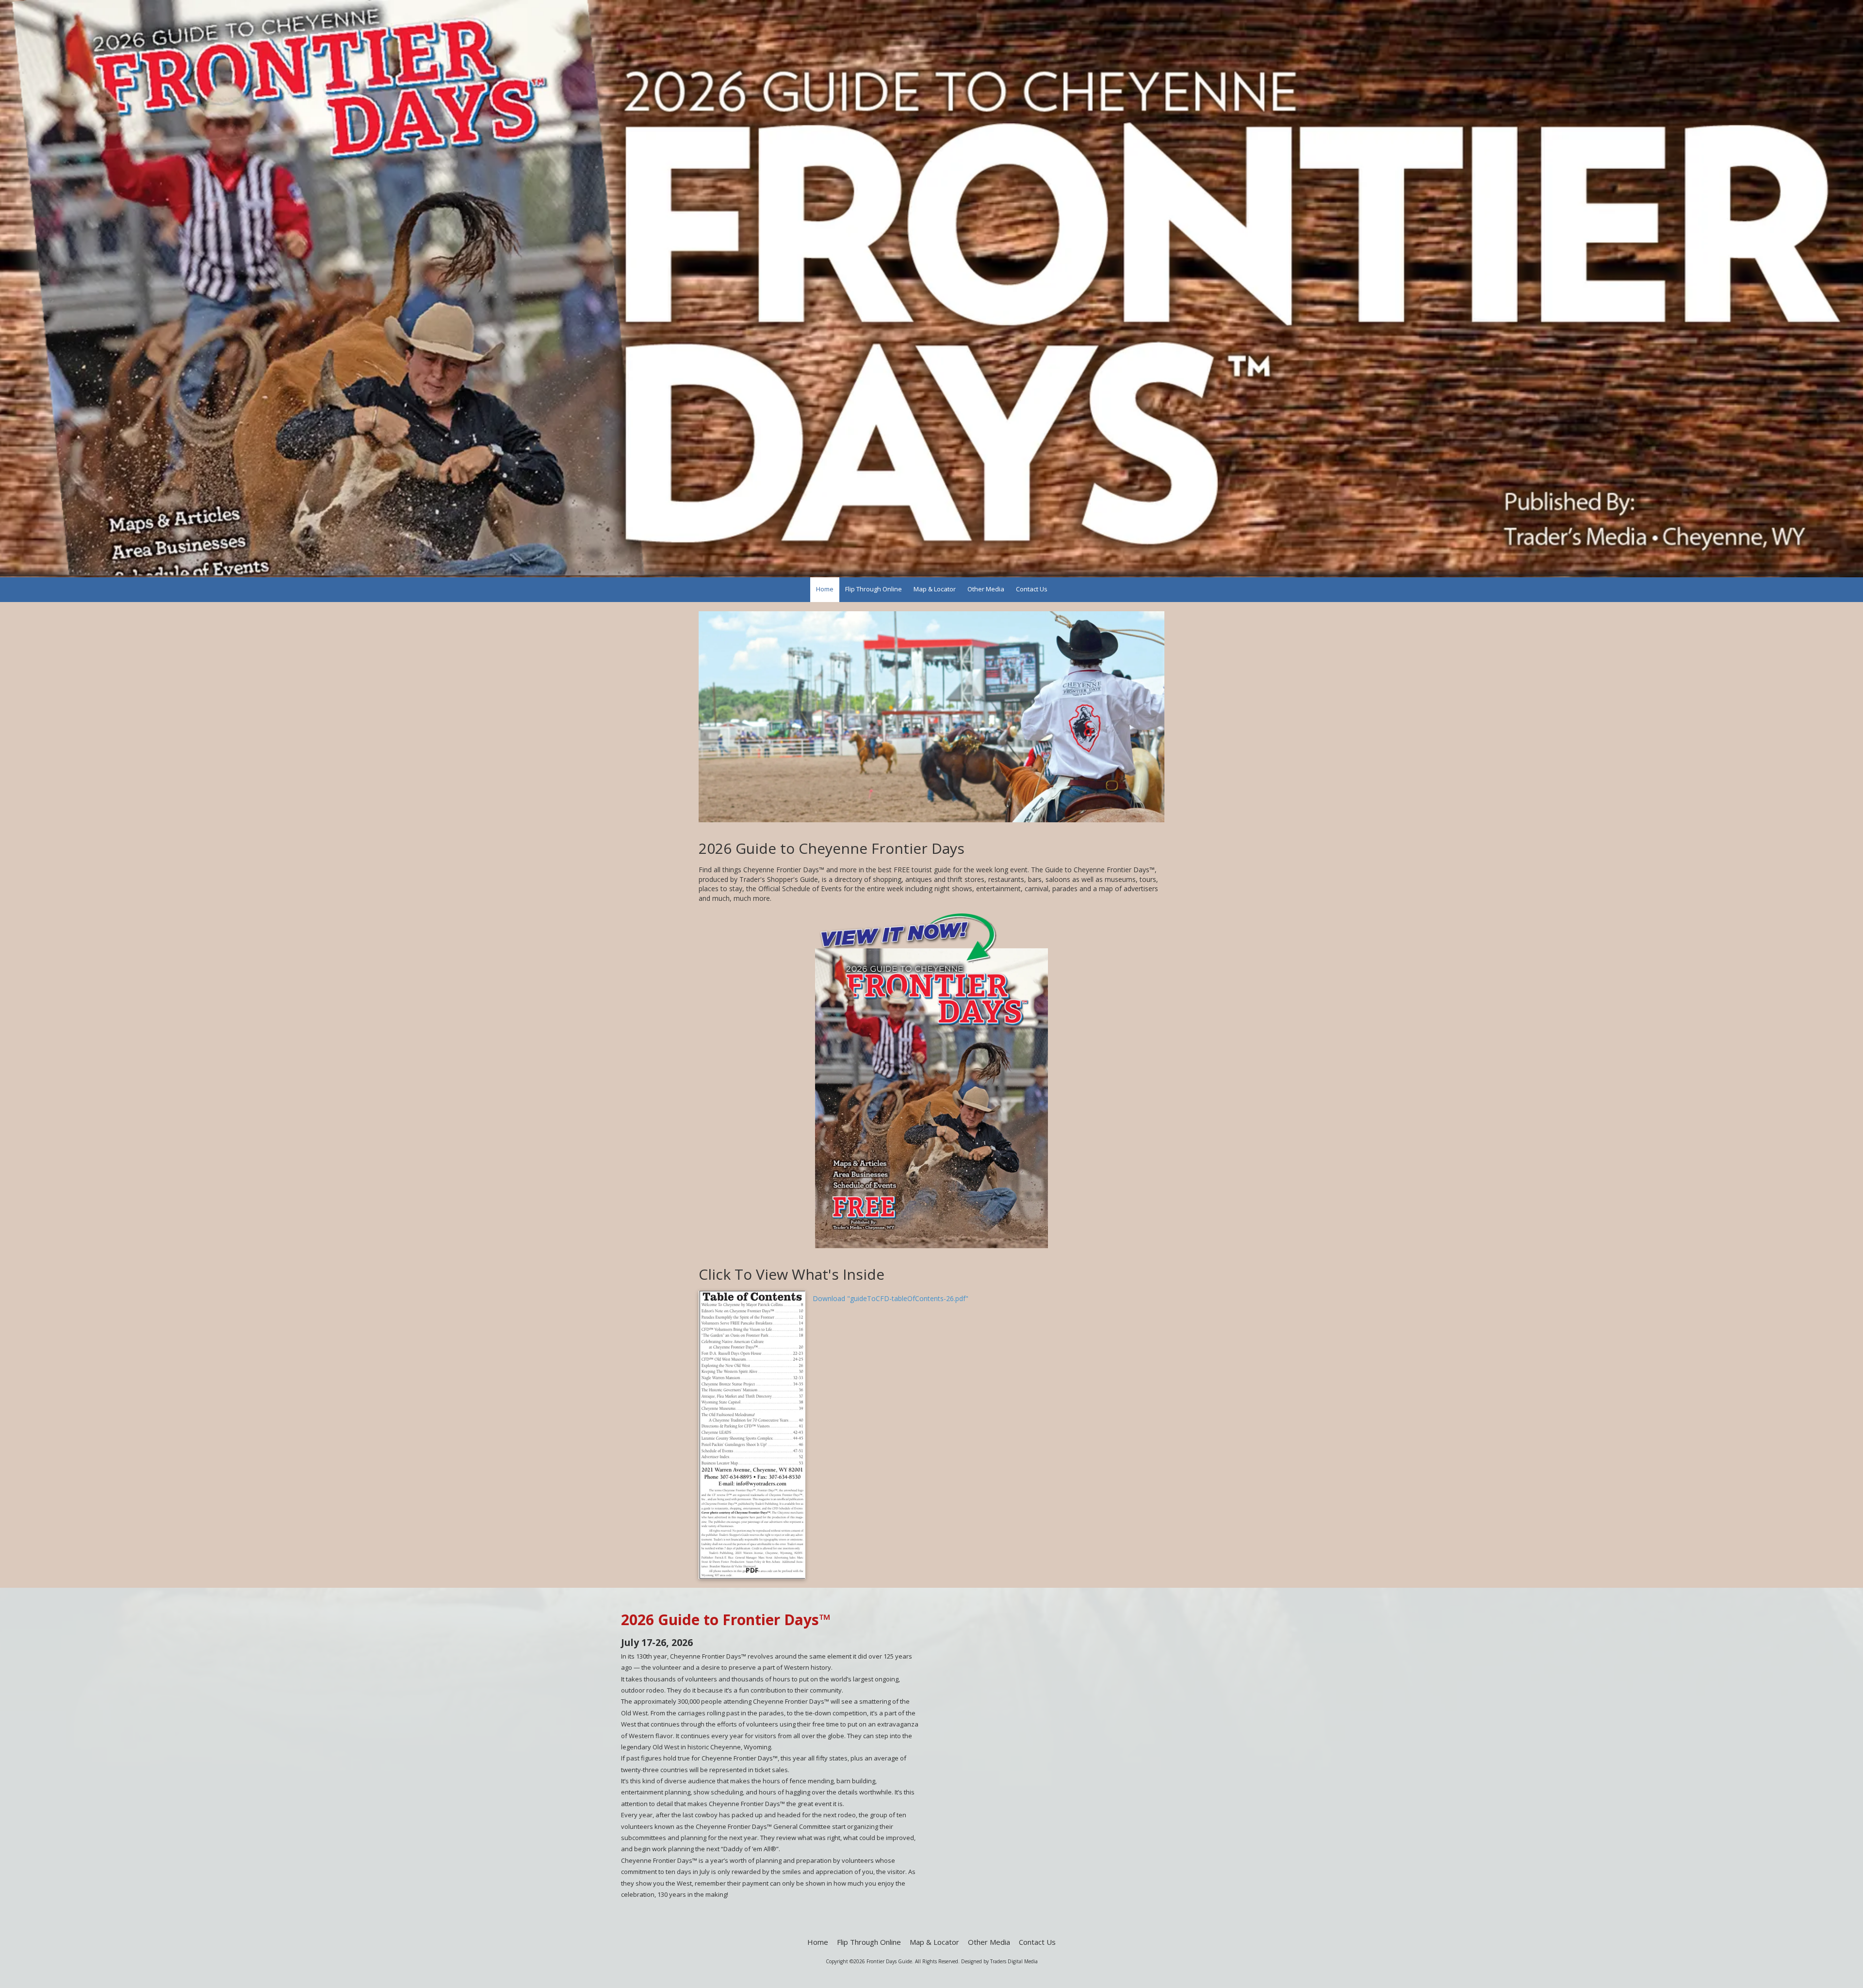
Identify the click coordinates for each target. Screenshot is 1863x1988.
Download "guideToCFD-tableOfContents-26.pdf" (891, 1298)
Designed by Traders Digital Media (999, 1961)
